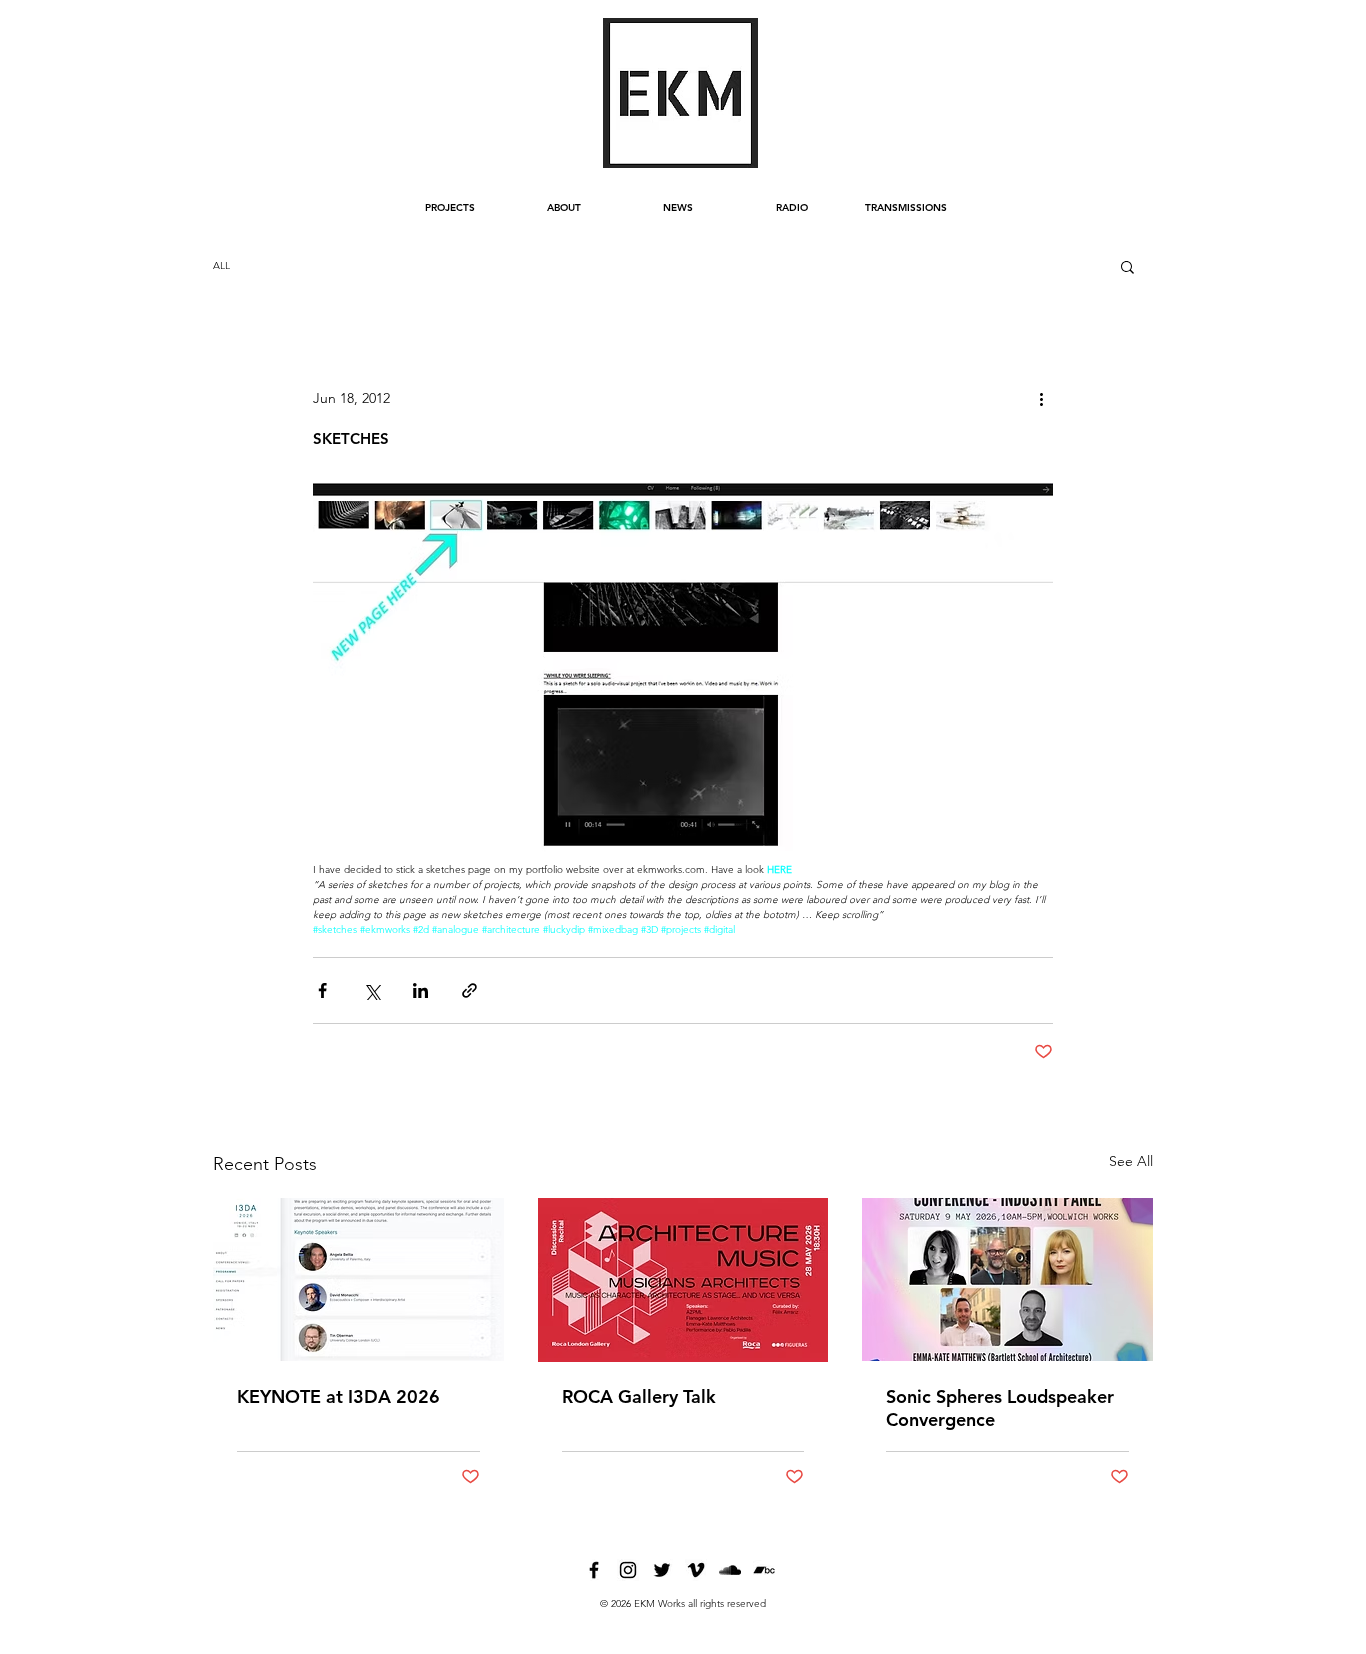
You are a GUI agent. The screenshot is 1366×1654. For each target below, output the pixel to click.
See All (1131, 1161)
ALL (221, 265)
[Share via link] (469, 990)
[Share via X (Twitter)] (371, 990)
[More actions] (1041, 398)
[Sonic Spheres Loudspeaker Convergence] (1007, 1279)
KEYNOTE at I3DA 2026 (338, 1396)
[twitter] (662, 1570)
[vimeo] (696, 1570)
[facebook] (594, 1570)
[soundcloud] (730, 1570)
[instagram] (628, 1570)
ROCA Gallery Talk (639, 1396)
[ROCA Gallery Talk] (683, 1280)
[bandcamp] (764, 1570)
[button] (1127, 266)
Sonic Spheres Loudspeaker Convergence (1000, 1408)
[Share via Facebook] (322, 990)
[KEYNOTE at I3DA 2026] (358, 1279)
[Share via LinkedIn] (420, 990)
